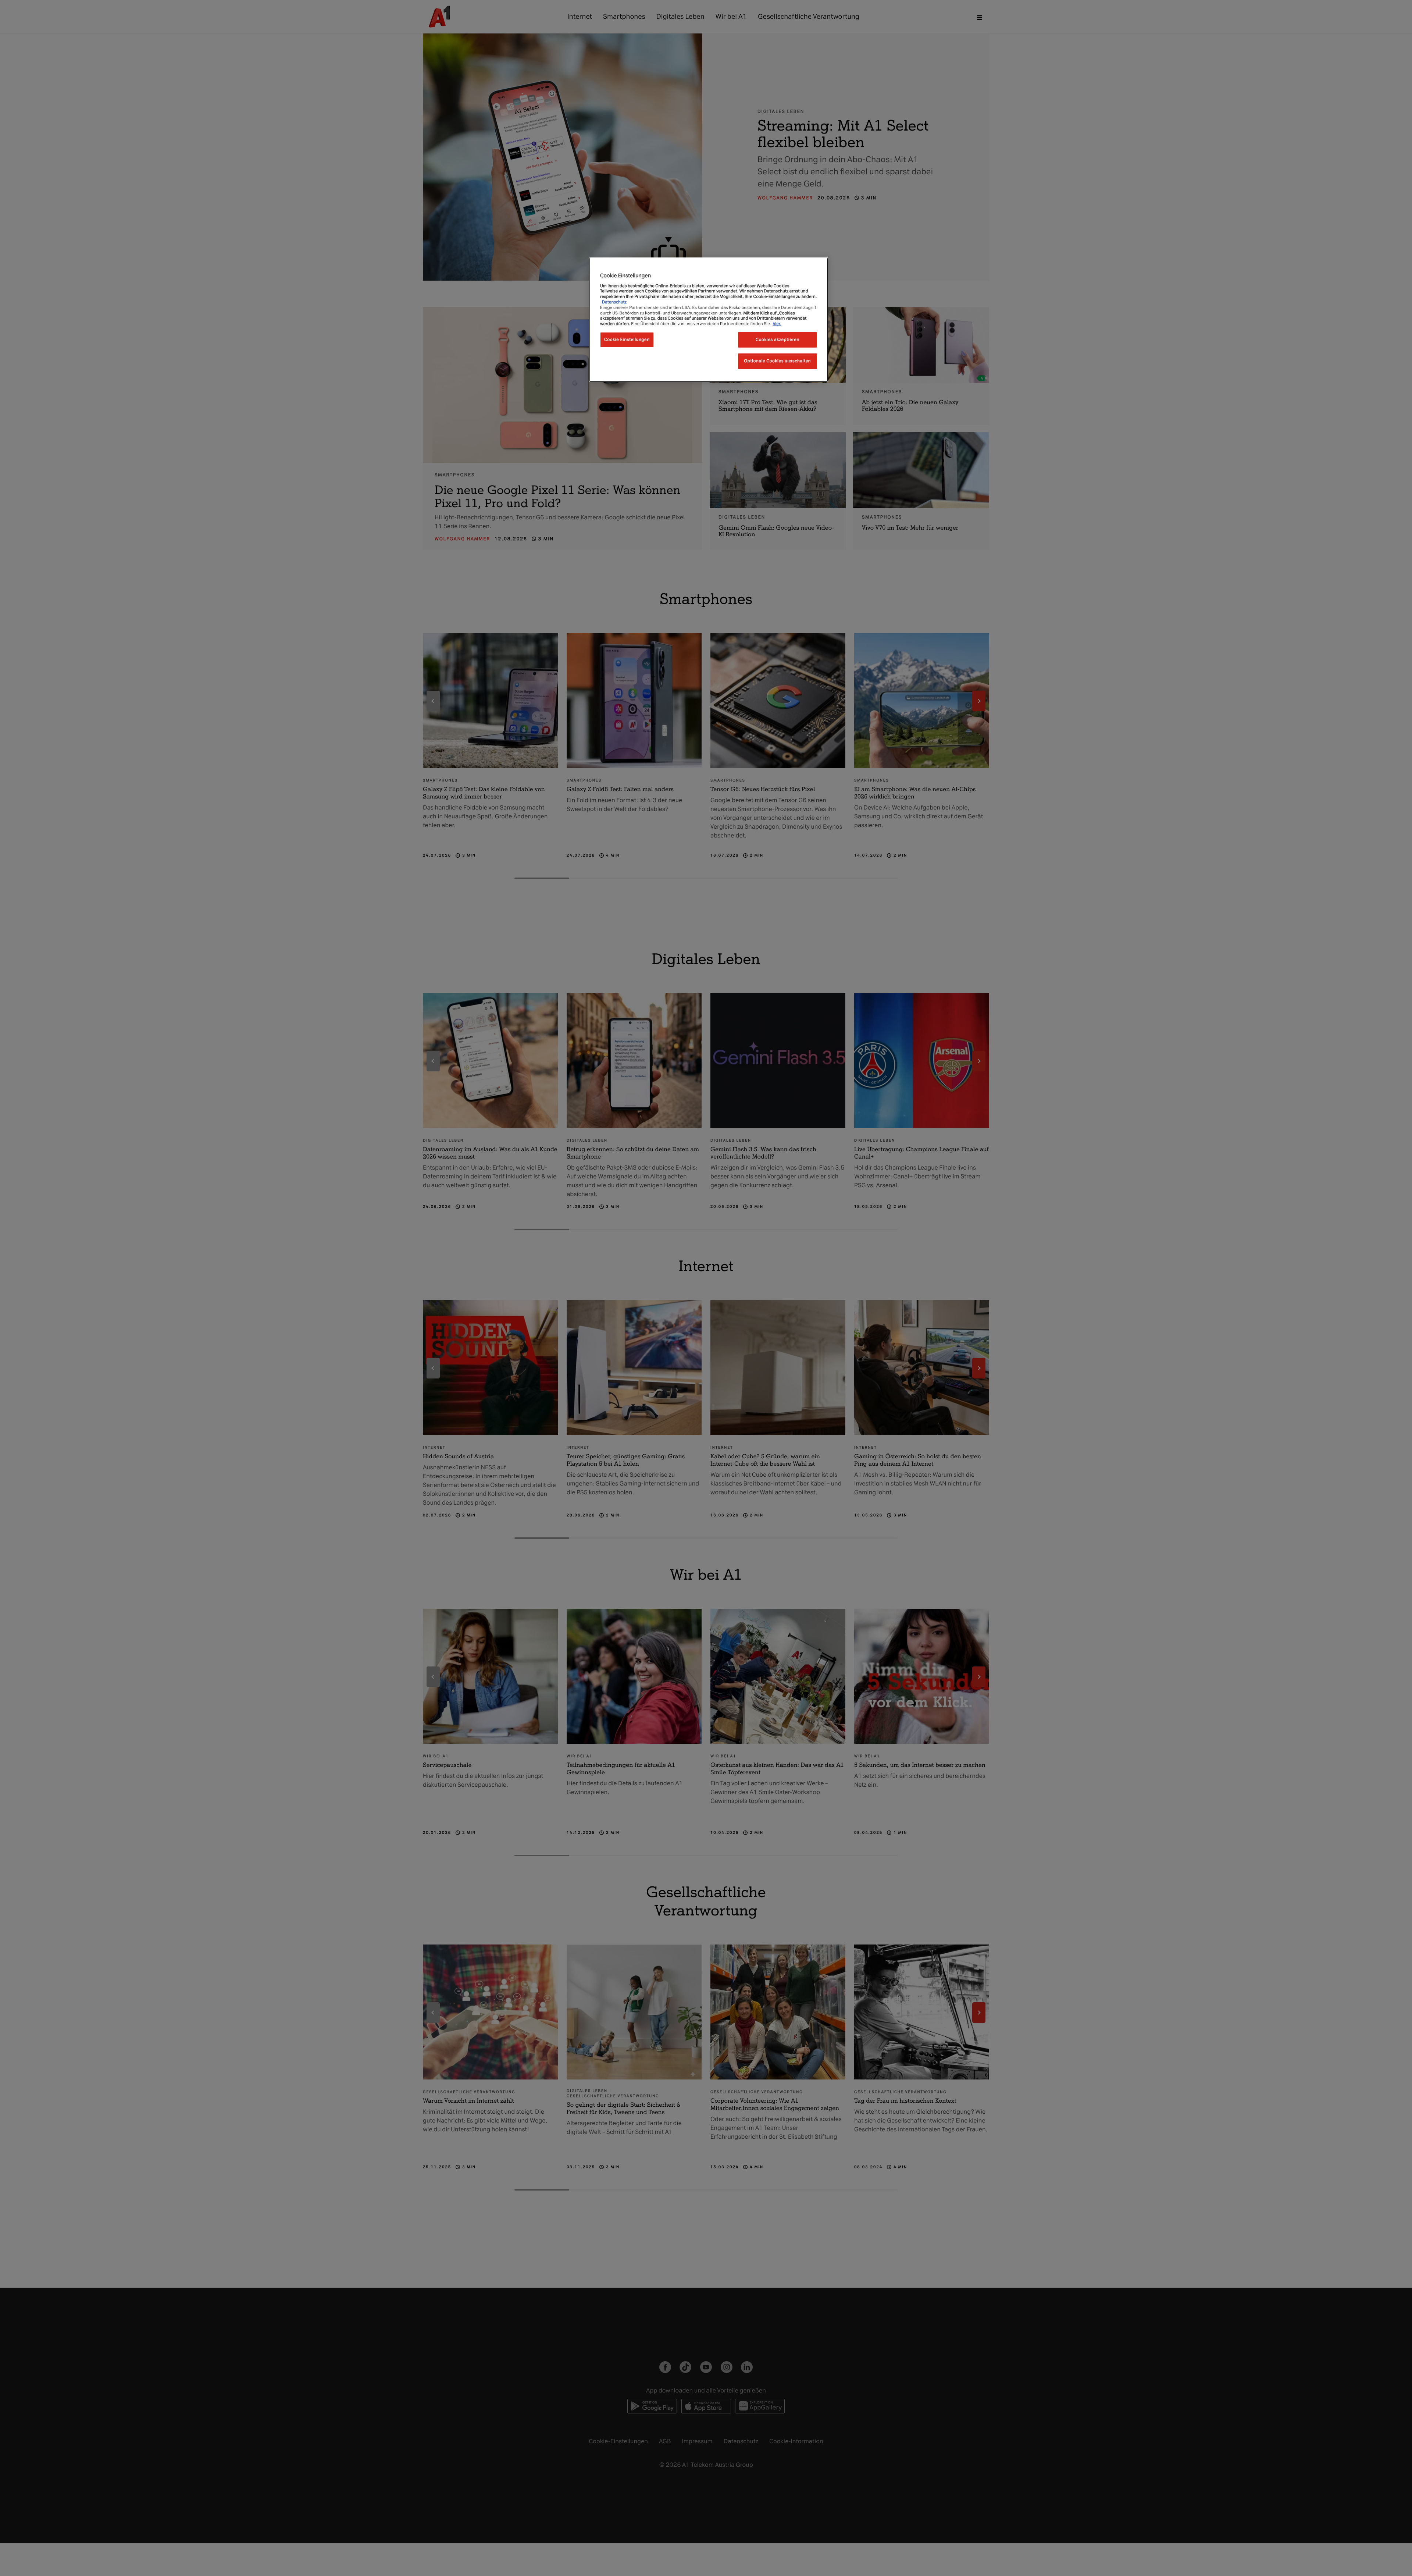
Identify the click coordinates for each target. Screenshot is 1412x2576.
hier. (777, 324)
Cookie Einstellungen (627, 339)
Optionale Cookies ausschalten (778, 361)
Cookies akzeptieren (778, 339)
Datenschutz (614, 302)
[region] (709, 320)
